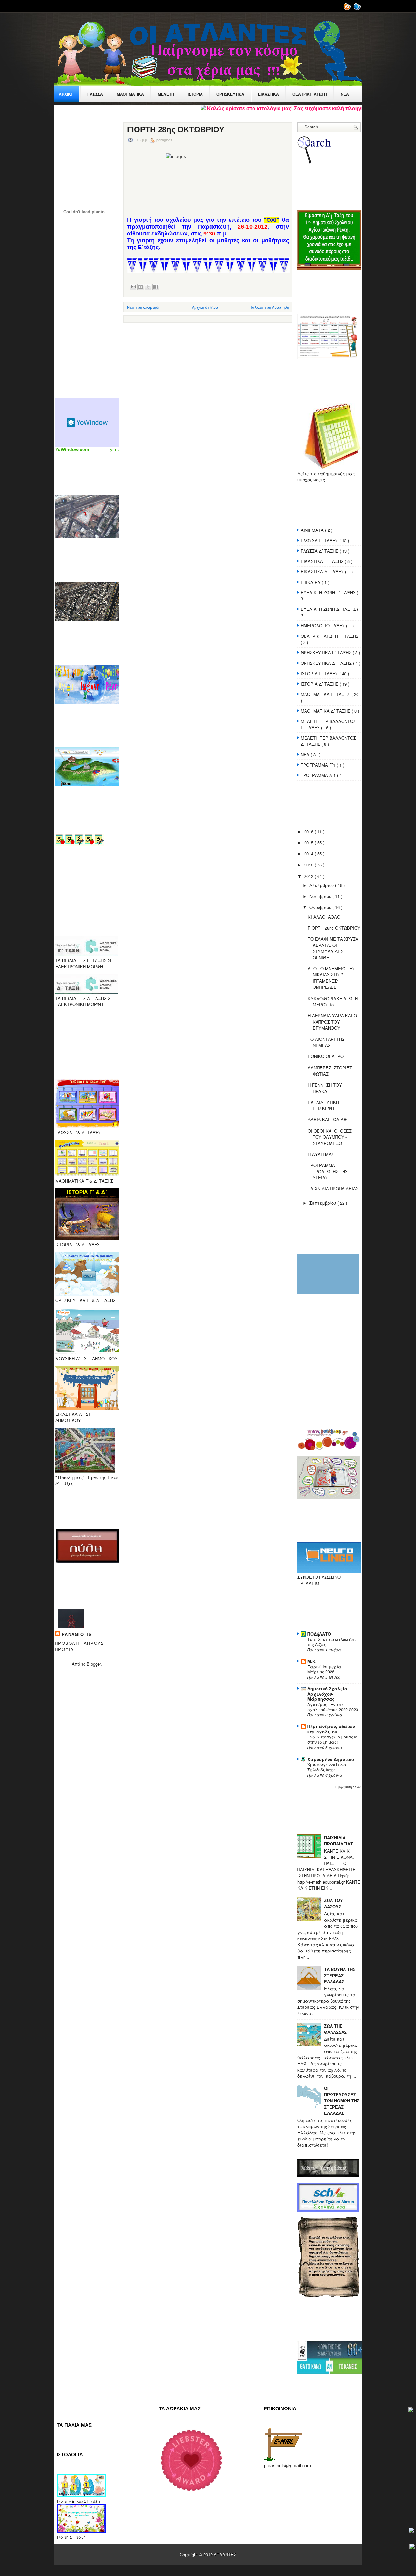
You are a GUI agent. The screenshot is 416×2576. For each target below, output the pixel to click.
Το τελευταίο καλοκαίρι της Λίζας (331, 1642)
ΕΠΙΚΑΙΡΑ (311, 582)
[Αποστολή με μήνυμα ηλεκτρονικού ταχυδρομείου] (133, 287)
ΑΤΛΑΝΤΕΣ (225, 2554)
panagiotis (77, 1634)
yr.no (115, 449)
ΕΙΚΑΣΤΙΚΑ (268, 94)
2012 (309, 876)
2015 (309, 843)
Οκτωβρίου (321, 907)
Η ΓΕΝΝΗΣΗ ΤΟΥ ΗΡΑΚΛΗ (325, 1088)
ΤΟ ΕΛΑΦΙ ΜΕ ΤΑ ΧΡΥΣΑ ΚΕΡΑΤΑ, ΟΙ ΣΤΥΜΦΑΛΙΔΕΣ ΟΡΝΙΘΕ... (333, 948)
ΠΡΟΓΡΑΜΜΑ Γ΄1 (319, 765)
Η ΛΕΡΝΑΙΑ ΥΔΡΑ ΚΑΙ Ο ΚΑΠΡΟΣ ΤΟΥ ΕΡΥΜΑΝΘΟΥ (332, 1022)
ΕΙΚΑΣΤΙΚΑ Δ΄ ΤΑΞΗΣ (323, 572)
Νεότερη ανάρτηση (144, 307)
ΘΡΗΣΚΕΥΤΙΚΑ (230, 94)
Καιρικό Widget (88, 423)
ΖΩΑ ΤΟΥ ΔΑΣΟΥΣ (333, 1903)
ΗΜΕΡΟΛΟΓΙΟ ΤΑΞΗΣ (323, 626)
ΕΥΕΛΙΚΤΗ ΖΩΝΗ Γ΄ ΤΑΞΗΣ (329, 592)
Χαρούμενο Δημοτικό (331, 1759)
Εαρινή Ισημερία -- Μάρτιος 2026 (326, 1669)
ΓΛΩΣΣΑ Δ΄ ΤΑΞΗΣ (320, 551)
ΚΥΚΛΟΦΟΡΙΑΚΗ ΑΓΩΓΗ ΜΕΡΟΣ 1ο (333, 1001)
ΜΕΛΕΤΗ (166, 94)
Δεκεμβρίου (322, 885)
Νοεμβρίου (321, 896)
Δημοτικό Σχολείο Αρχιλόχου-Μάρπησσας (327, 1694)
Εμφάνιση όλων (348, 1787)
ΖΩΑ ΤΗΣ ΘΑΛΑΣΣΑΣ (335, 2029)
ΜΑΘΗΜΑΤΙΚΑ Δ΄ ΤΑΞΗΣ (326, 711)
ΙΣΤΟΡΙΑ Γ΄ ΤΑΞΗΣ (320, 673)
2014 (309, 854)
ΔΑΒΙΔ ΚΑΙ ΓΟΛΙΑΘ (327, 1119)
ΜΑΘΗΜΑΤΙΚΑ (130, 94)
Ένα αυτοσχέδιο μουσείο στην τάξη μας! (332, 1739)
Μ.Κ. (312, 1661)
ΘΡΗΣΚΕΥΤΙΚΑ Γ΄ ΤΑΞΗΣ (327, 653)
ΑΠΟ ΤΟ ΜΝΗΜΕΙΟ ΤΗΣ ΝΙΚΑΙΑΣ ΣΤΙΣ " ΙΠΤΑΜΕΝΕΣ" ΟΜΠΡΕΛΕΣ (331, 978)
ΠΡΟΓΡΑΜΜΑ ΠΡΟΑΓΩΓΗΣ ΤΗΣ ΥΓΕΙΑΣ (328, 1171)
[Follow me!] (358, 9)
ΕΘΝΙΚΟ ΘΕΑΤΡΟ (326, 1056)
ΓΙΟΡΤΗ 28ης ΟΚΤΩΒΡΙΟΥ (176, 130)
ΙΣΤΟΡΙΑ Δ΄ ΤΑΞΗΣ (320, 684)
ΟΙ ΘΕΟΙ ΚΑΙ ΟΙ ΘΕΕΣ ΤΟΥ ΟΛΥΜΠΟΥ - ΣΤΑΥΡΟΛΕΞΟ (330, 1137)
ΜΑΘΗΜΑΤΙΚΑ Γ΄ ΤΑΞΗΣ (326, 694)
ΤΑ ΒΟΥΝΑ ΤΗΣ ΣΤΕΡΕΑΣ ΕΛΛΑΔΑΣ (340, 1975)
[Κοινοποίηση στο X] (148, 287)
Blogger (94, 1664)
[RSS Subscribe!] (348, 9)
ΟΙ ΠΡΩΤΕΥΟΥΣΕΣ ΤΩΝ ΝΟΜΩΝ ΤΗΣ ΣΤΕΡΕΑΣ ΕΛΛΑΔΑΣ (342, 2101)
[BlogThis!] (141, 287)
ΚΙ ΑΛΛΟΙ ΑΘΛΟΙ (325, 917)
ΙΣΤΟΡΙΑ (195, 94)
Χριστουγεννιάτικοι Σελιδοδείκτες (327, 1767)
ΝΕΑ (306, 754)
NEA (345, 94)
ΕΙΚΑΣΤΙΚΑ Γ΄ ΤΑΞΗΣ (323, 561)
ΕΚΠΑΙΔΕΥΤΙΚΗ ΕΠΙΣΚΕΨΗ (323, 1105)
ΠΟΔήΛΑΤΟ (319, 1634)
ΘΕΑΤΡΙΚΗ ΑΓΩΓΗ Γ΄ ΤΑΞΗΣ (330, 636)
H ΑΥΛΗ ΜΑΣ (321, 1154)
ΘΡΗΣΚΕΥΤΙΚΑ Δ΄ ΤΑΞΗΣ (327, 663)
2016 (309, 832)
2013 (309, 865)
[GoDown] (412, 2547)
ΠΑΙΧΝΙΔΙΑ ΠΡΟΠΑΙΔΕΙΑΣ (333, 1189)
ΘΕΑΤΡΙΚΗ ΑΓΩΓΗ (310, 94)
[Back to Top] (411, 2410)
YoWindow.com (72, 449)
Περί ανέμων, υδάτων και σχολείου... (331, 1729)
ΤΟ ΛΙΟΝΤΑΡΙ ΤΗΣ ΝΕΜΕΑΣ (326, 1042)
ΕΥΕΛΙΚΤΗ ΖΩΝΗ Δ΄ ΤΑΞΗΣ (329, 609)
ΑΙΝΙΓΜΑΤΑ (313, 530)
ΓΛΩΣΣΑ (95, 94)
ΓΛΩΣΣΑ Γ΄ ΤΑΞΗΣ (320, 540)
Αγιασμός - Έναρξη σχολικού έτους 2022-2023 (333, 1707)
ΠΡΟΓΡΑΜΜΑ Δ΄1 (319, 775)
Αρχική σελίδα (205, 307)
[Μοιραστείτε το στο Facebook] (156, 287)
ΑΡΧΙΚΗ (66, 94)
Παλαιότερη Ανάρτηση (269, 307)
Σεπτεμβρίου (323, 1203)
